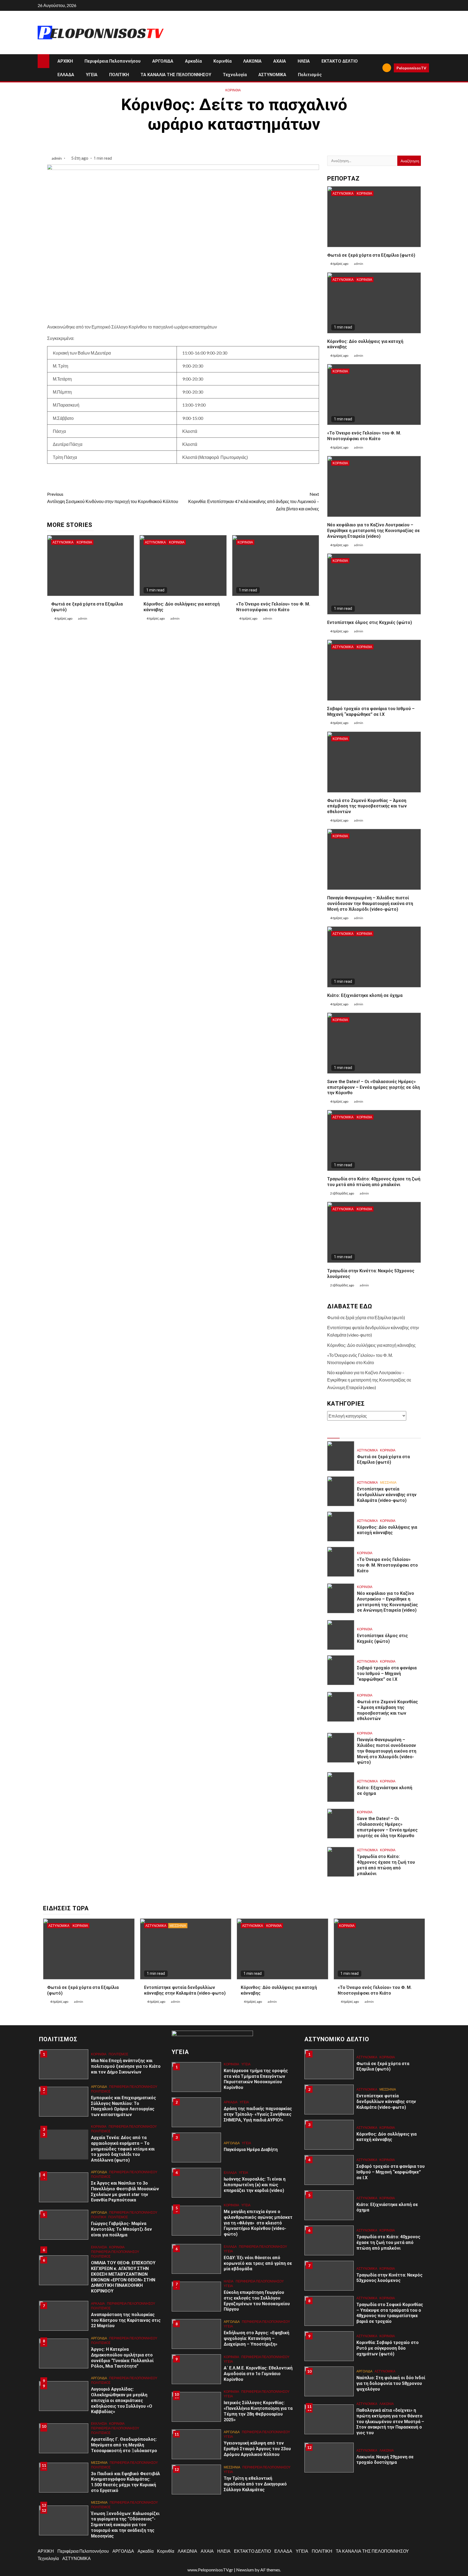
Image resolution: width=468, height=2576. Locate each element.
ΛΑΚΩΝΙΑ (252, 61)
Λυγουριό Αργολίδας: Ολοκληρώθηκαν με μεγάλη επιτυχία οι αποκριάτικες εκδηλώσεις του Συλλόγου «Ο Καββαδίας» (122, 2400)
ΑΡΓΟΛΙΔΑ (163, 61)
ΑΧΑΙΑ (280, 61)
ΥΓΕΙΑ (92, 75)
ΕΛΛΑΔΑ (66, 75)
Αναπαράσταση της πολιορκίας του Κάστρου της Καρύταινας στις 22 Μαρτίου (126, 2320)
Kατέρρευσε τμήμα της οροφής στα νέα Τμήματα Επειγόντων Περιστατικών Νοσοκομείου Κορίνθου (256, 2079)
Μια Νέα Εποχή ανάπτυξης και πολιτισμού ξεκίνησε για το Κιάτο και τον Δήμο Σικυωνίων (126, 2066)
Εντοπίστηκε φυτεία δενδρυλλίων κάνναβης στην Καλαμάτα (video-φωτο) (387, 1495)
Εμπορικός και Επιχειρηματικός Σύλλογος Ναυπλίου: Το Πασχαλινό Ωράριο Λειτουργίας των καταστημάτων (123, 2106)
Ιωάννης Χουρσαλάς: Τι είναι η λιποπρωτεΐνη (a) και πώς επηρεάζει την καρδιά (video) (255, 2185)
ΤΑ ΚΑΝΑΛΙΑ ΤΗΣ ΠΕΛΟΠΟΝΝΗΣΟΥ (176, 75)
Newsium (245, 2570)
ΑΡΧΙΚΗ (65, 61)
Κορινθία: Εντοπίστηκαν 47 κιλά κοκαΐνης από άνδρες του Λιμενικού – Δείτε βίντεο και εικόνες (254, 501)
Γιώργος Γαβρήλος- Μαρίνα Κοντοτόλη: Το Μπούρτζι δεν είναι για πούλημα (121, 2229)
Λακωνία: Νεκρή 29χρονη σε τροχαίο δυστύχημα (385, 2460)
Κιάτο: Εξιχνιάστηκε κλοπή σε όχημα (365, 995)
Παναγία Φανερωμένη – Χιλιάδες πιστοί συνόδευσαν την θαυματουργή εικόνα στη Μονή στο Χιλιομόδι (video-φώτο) (370, 904)
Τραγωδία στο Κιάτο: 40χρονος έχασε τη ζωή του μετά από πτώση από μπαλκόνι (374, 1182)
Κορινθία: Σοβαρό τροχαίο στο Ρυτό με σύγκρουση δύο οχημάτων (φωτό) (388, 2348)
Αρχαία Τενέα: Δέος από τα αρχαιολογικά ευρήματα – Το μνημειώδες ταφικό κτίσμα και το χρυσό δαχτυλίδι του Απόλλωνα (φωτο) (123, 2149)
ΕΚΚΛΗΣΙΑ (99, 2247)
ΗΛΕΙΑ (304, 61)
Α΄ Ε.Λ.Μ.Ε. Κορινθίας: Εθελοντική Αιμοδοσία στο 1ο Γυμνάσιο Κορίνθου (258, 2374)
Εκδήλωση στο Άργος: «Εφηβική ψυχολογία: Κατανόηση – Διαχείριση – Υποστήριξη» (256, 2338)
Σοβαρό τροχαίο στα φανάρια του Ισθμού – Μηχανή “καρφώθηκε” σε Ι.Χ (387, 1674)
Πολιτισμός (310, 75)
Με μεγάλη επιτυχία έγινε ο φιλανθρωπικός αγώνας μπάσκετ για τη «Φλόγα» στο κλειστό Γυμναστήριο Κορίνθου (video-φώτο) (258, 2223)
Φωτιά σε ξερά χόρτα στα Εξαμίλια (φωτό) (371, 255)
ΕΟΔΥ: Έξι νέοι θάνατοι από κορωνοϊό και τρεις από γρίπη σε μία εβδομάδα (258, 2263)
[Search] (376, 68)
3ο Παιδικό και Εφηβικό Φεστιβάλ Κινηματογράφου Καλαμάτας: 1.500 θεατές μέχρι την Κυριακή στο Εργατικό (126, 2482)
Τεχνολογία (235, 75)
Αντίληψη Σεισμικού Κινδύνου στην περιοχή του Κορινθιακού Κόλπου (113, 498)
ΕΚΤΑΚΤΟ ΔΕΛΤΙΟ (340, 61)
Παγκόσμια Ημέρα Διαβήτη (251, 2150)
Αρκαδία (193, 61)
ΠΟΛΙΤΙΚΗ (119, 75)
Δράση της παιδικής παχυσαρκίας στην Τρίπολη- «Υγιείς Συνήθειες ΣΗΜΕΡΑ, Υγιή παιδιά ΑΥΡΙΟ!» (258, 2114)
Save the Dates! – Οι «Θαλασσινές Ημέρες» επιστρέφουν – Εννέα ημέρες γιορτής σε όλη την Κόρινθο (373, 1087)
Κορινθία (222, 61)
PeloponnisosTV (411, 68)
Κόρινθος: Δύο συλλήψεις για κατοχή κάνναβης (371, 1345)
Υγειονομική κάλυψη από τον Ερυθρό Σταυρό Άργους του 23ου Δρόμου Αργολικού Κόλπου (257, 2449)
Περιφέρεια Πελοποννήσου (113, 61)
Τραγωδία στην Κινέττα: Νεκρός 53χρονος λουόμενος (389, 2278)
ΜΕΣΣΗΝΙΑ (388, 1482)
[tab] (333, 1434)
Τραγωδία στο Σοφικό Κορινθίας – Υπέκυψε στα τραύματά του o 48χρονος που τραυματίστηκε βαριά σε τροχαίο (390, 2313)
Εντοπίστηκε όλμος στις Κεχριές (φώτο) (370, 622)
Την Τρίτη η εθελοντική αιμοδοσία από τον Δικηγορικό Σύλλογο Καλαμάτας (255, 2484)
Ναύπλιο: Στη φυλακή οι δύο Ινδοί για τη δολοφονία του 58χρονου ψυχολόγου (391, 2383)
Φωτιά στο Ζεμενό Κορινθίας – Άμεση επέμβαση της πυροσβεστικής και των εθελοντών (367, 806)
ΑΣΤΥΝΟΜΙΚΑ (272, 75)
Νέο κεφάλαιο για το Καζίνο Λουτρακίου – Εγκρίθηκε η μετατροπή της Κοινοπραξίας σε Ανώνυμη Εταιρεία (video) (373, 531)
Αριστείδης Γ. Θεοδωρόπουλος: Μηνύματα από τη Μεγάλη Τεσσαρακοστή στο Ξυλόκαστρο (125, 2445)
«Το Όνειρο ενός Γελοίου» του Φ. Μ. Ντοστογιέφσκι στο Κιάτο (273, 607)
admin (57, 158)
